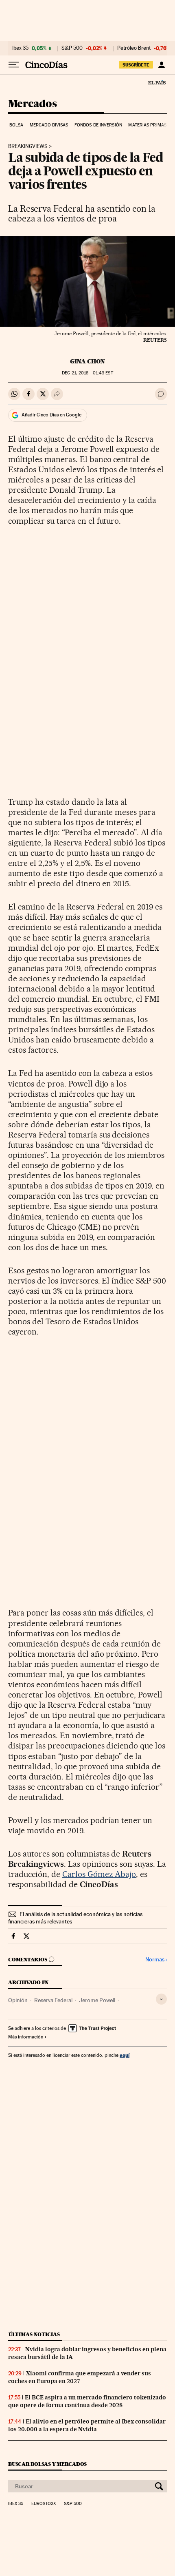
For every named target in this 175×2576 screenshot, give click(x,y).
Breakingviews (28, 146)
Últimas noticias (34, 2334)
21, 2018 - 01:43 (87, 373)
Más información (26, 2037)
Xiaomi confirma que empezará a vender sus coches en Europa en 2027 (80, 2377)
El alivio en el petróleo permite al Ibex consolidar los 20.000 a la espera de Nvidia (87, 2425)
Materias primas (147, 125)
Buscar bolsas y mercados (47, 2464)
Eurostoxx (44, 2504)
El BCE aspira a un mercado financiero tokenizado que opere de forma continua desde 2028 (87, 2401)
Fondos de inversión (98, 125)
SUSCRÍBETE (136, 65)
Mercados (32, 104)
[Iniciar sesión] (161, 65)
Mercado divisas (49, 125)
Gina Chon (87, 361)
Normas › (156, 1960)
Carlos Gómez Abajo (99, 1874)
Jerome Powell (97, 2000)
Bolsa (16, 125)
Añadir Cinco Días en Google (51, 415)
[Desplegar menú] (14, 65)
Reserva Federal (53, 2000)
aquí (125, 2055)
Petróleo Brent (134, 48)
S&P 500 (72, 48)
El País (157, 82)
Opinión (18, 2000)
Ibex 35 (20, 48)
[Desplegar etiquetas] (161, 1999)
